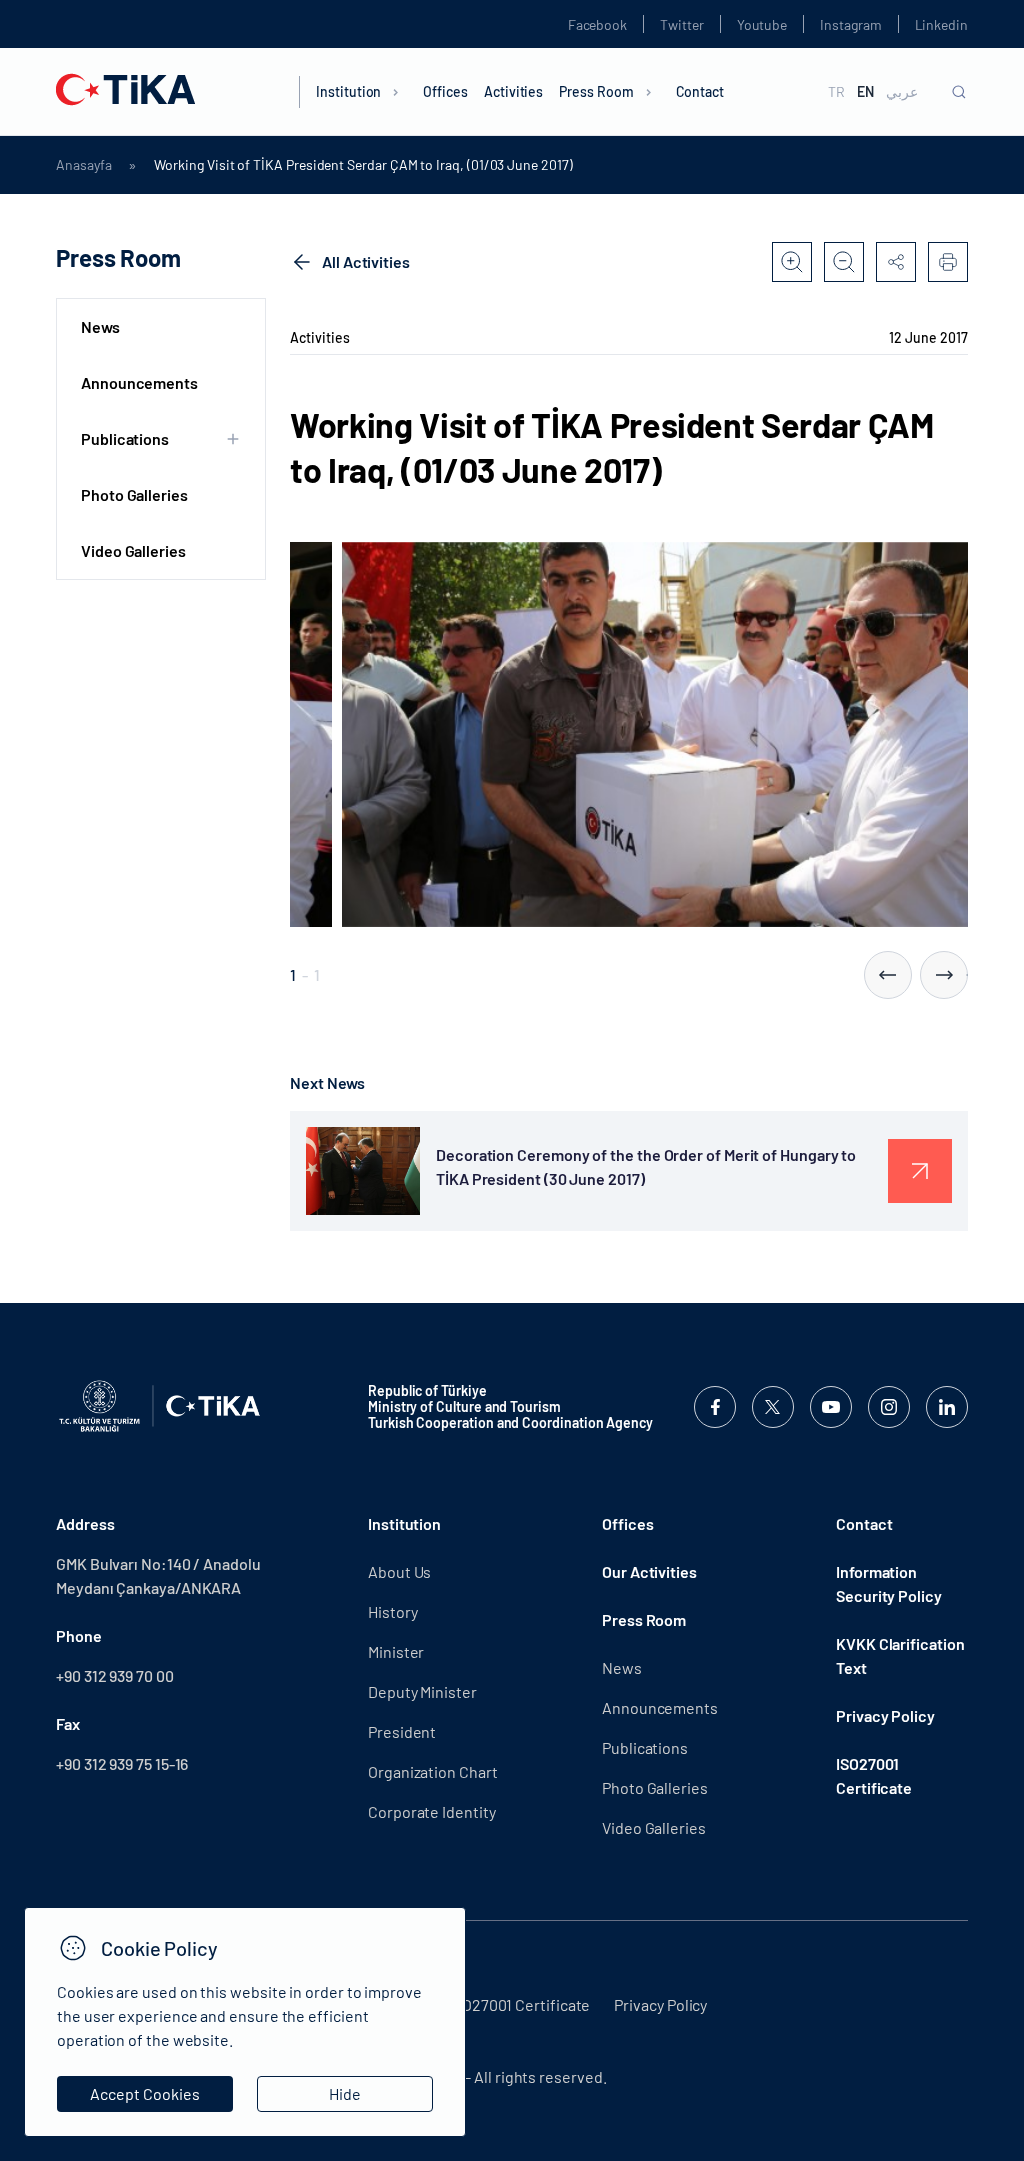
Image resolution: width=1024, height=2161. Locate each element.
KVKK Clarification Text (900, 1655)
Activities (513, 91)
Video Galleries (133, 550)
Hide (345, 2093)
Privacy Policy (885, 1715)
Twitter (682, 24)
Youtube (762, 24)
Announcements (139, 382)
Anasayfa (83, 165)
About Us (399, 1571)
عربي (902, 92)
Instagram (850, 24)
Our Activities (649, 1571)
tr (836, 92)
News (100, 326)
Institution (348, 91)
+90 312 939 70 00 (115, 1675)
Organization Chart (433, 1771)
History (392, 1611)
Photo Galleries (134, 494)
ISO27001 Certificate (874, 1775)
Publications (645, 1747)
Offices (445, 91)
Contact (700, 91)
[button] (888, 975)
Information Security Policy (889, 1583)
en (865, 92)
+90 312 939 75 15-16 (122, 1763)
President (402, 1731)
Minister (396, 1651)
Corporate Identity (432, 1811)
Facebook (597, 24)
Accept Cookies (145, 2093)
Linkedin (941, 24)
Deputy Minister (422, 1691)
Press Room (596, 91)
